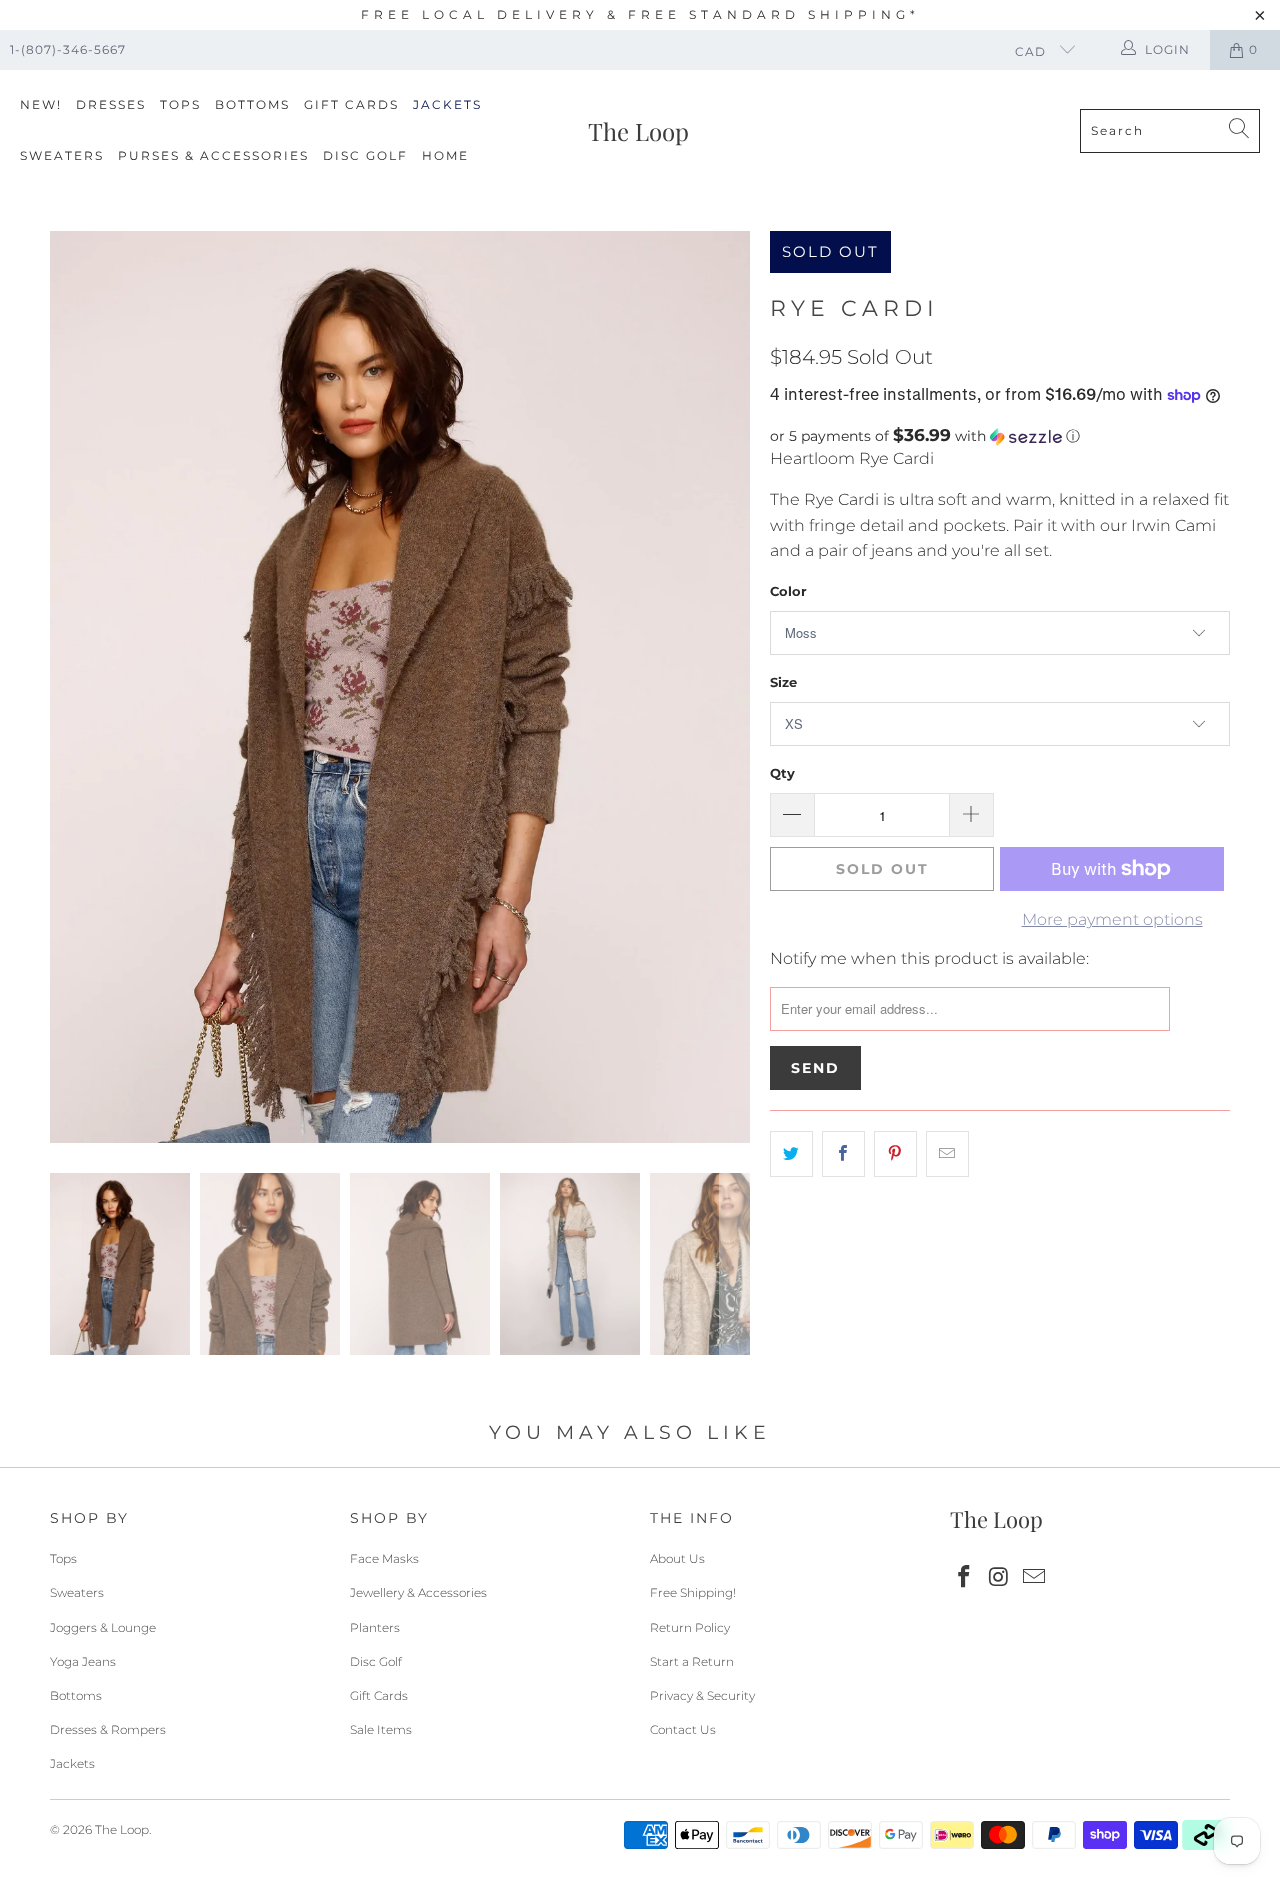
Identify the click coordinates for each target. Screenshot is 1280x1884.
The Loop (122, 1829)
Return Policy (690, 1627)
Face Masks (384, 1558)
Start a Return (692, 1661)
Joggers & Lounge (103, 1627)
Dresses (111, 104)
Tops (180, 104)
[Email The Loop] (1034, 1578)
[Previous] (65, 687)
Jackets (447, 104)
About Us (677, 1558)
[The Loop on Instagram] (1000, 1578)
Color (788, 591)
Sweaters (62, 155)
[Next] (735, 687)
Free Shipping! (693, 1592)
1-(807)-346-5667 (68, 49)
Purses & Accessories (213, 155)
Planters (375, 1627)
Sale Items (381, 1729)
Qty (782, 773)
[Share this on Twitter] (791, 1154)
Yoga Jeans (83, 1661)
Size (783, 682)
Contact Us (683, 1729)
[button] (1000, 436)
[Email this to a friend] (947, 1154)
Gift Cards (351, 104)
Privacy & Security (702, 1695)
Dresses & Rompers (108, 1729)
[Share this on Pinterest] (895, 1154)
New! (41, 104)
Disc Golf (365, 155)
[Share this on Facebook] (843, 1154)
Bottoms (252, 104)
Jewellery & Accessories (418, 1592)
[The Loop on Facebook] (965, 1578)
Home (445, 155)
